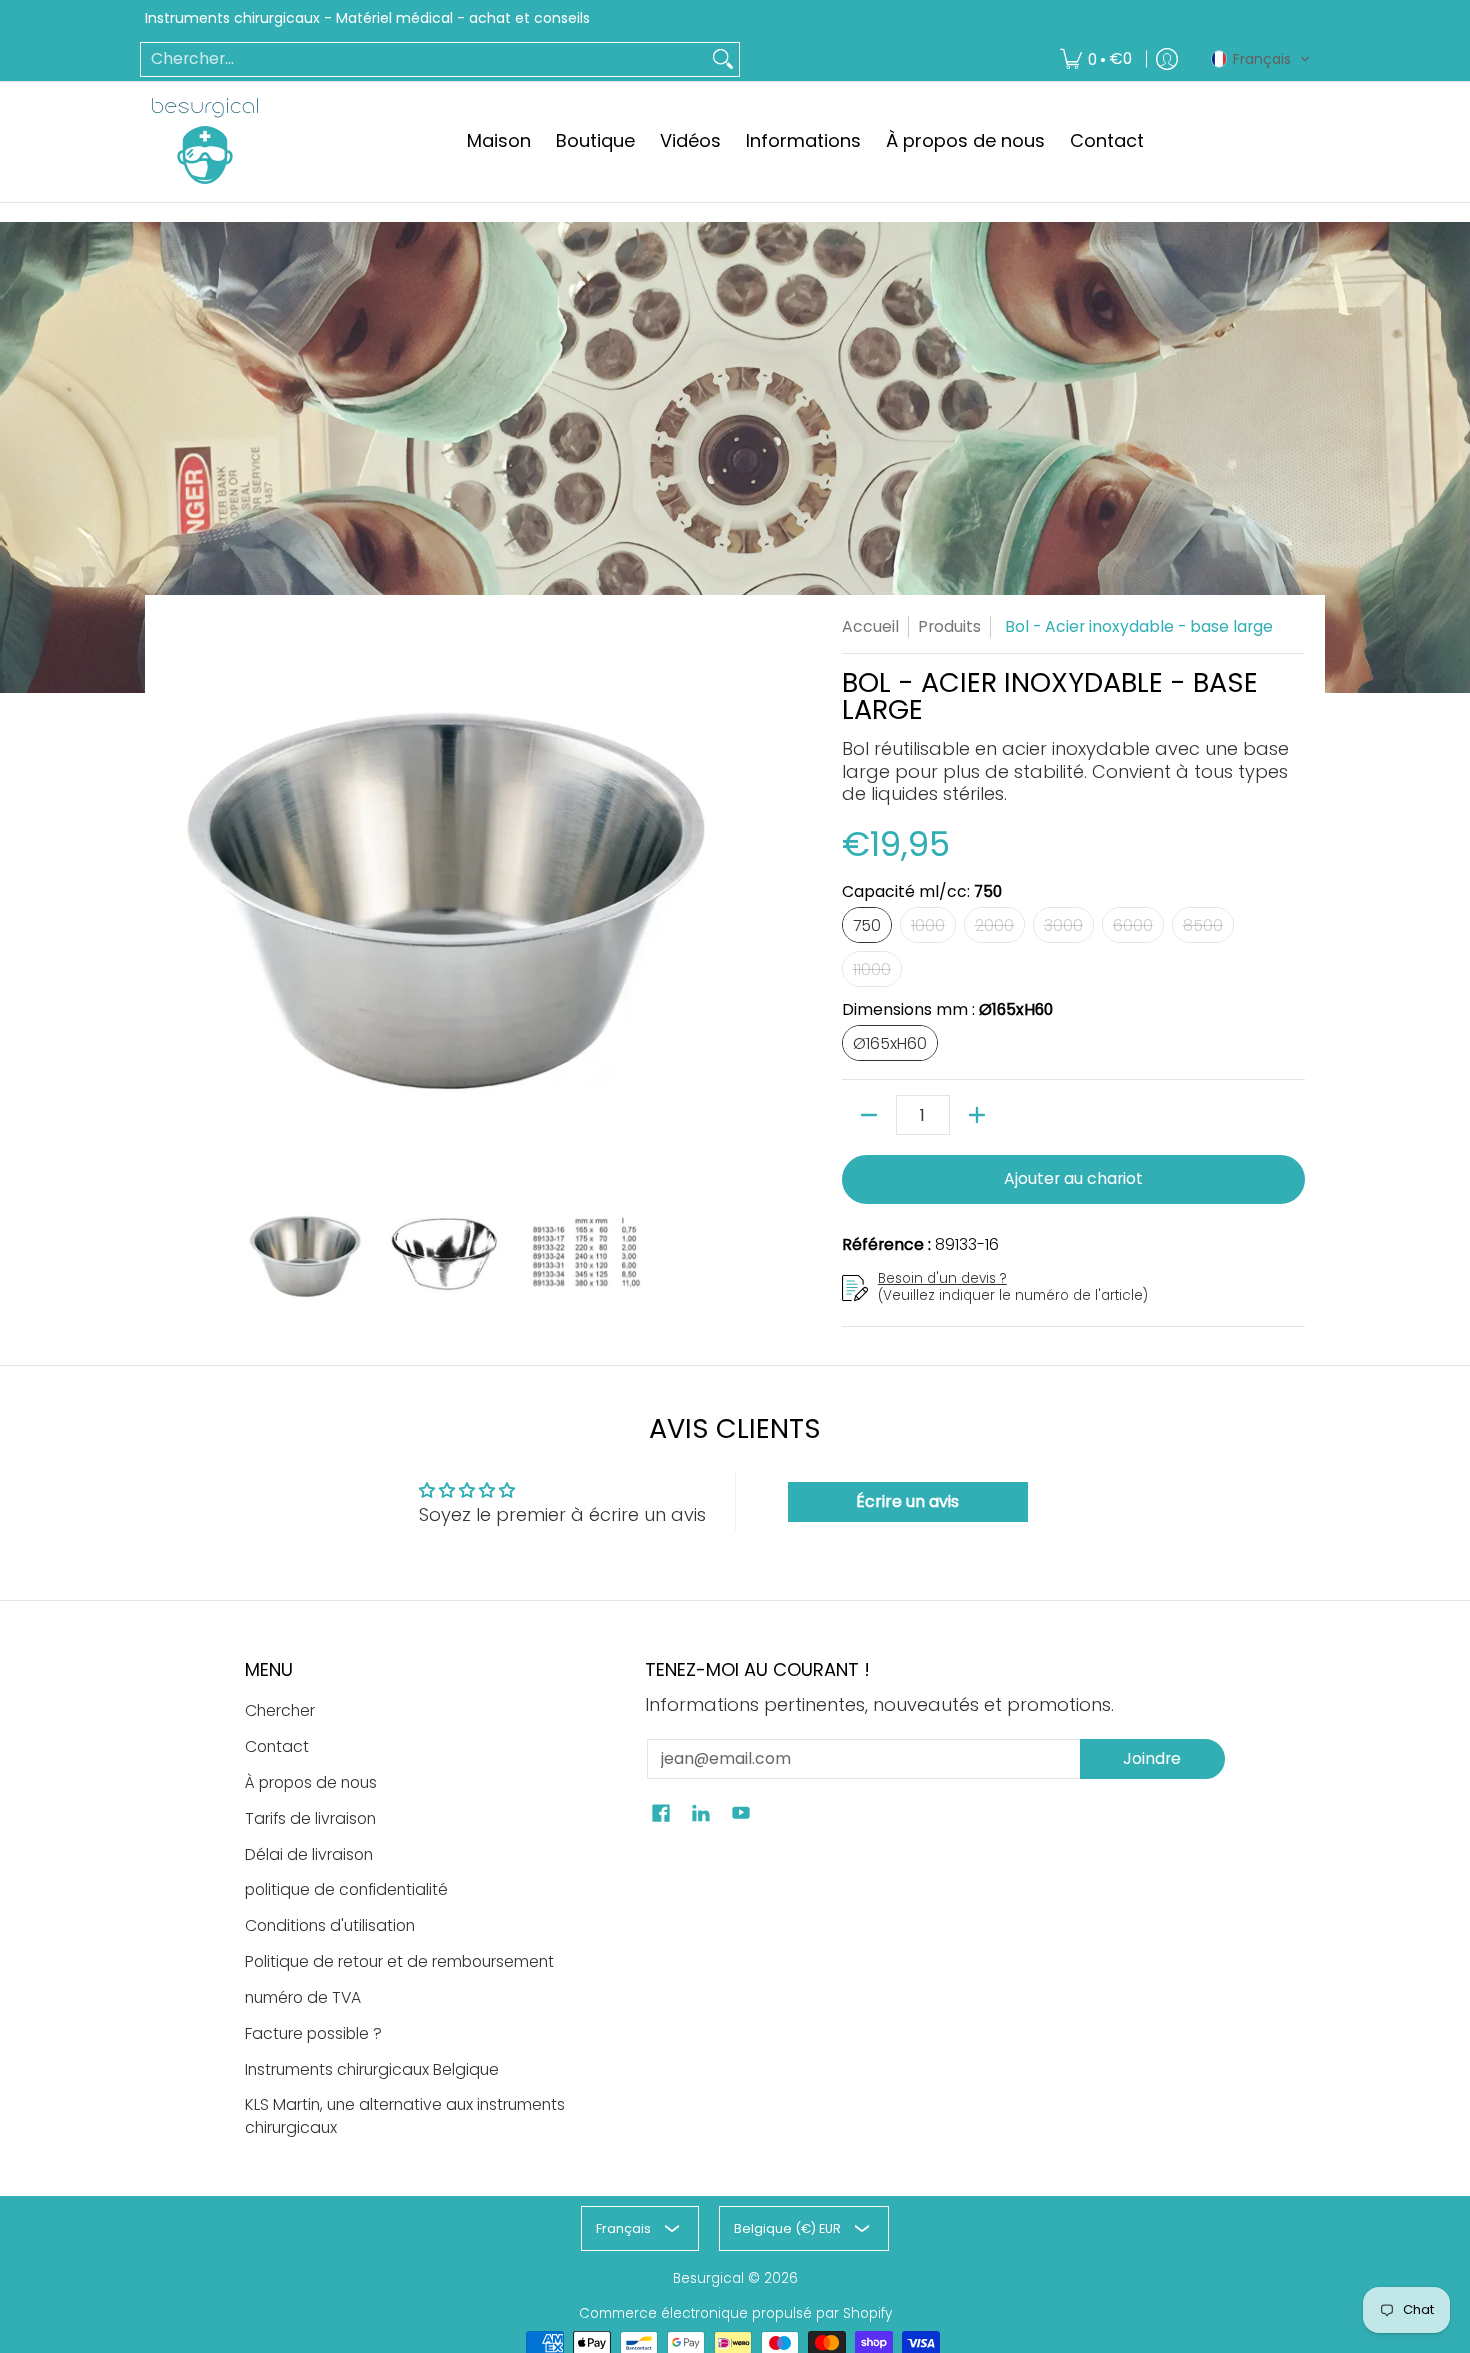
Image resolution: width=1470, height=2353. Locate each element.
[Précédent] (179, 895)
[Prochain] (711, 895)
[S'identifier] (1167, 59)
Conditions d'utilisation (330, 1925)
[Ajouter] (977, 1115)
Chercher (280, 1710)
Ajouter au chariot (1073, 1178)
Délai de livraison (309, 1854)
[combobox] (424, 59)
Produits (949, 626)
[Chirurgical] (205, 141)
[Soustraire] (869, 1115)
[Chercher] (723, 59)
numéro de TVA (303, 1997)
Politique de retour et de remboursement (399, 1961)
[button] (1261, 59)
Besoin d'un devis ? (942, 1278)
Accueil (870, 626)
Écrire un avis (907, 1501)
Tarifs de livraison (310, 1818)
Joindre (1152, 1758)
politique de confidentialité (346, 1889)
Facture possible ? (313, 2033)
